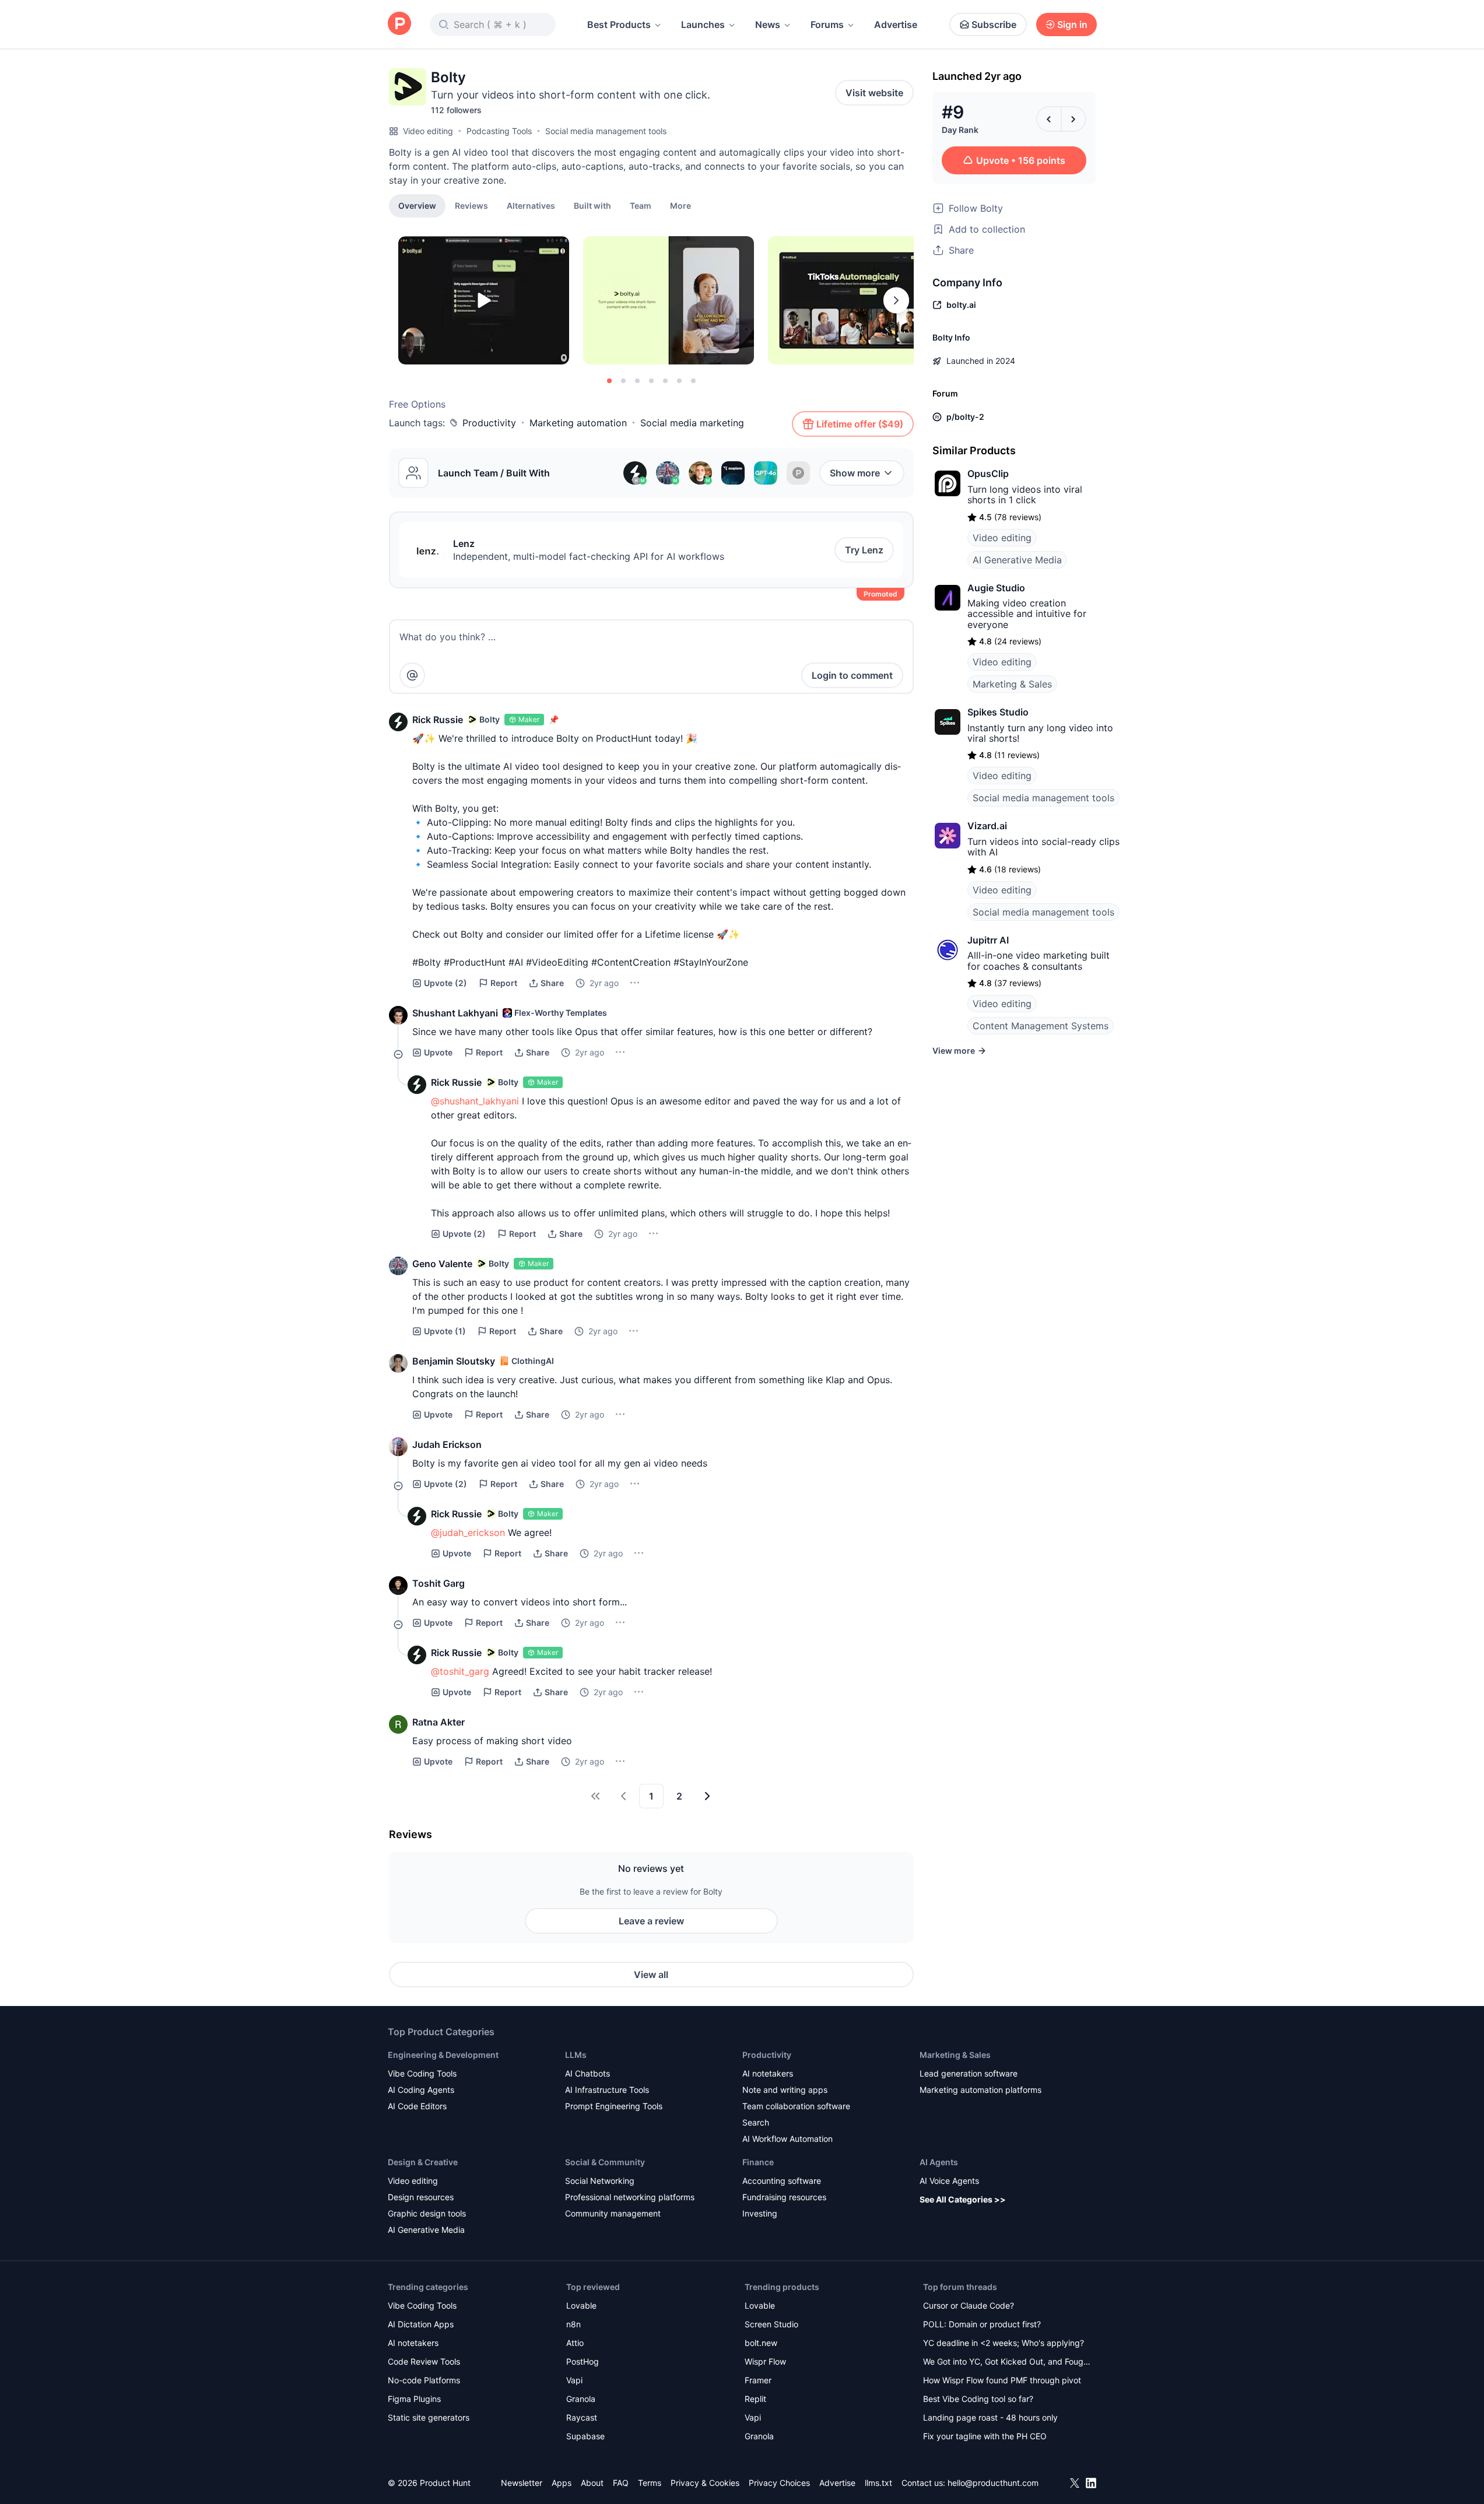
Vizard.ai (987, 826)
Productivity (489, 423)
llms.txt (878, 2483)
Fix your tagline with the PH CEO (985, 2436)
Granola (581, 2399)
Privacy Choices (779, 2483)
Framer (758, 2380)
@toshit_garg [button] (460, 1671)
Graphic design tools (427, 2213)
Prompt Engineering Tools (614, 2106)
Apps (562, 2483)
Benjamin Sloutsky (454, 1361)
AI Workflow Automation (787, 2139)
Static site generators (429, 2417)
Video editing (428, 131)
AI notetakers (768, 2073)
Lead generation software (969, 2073)
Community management (613, 2213)
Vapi (574, 2380)
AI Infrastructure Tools (607, 2090)
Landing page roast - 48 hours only (990, 2417)
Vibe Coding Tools (422, 2073)
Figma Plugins (414, 2399)
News (768, 24)
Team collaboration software (796, 2106)
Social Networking (600, 2181)
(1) (445, 1331)
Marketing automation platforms (980, 2090)
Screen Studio (771, 2324)
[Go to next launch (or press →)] (1073, 119)
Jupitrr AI (988, 940)
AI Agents (939, 2162)
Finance (758, 2162)
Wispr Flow (765, 2361)
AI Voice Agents (949, 2181)
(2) (445, 983)
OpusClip (988, 474)
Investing (760, 2213)
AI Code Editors (417, 2106)
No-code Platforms (424, 2380)
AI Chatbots (587, 2073)
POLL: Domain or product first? (982, 2324)
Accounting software (782, 2181)
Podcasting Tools (499, 131)
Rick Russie (438, 720)
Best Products (619, 24)
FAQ (621, 2483)
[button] (680, 205)
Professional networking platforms (630, 2197)
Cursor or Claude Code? (969, 2305)
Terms (650, 2483)
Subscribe (994, 24)
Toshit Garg (438, 1583)
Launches (703, 24)
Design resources (421, 2197)
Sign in (1072, 24)
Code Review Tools (424, 2361)
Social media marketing (692, 423)
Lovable (581, 2305)
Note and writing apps (785, 2090)
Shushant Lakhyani (455, 1013)
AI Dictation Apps (421, 2324)
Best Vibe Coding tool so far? (978, 2399)
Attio (575, 2343)
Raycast (582, 2417)
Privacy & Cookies (705, 2483)
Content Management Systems (1041, 1026)
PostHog (583, 2361)
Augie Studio (996, 588)
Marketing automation (578, 423)
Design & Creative (423, 2162)
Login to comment (852, 675)
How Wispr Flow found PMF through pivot (1002, 2380)
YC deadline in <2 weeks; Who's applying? (1004, 2343)
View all (651, 1975)
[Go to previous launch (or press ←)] (1049, 119)
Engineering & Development (443, 2055)
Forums (827, 24)
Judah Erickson (447, 1444)
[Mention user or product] (412, 675)
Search (756, 2122)
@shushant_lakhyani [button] (475, 1101)
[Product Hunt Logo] (399, 24)
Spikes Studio (998, 712)
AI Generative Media (1017, 560)
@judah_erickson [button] (468, 1532)
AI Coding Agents (421, 2090)
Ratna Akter (438, 1722)
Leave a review (651, 1921)
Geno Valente (442, 1264)
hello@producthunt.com (993, 2483)
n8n (573, 2324)
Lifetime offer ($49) (860, 424)
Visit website (874, 93)
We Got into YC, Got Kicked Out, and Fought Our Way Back (1007, 2363)
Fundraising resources (784, 2197)
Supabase (585, 2436)
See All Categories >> (963, 2199)
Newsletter (522, 2483)
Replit (755, 2399)
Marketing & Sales (1012, 684)
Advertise (896, 24)
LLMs (576, 2055)
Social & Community (605, 2162)
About (592, 2483)
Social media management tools (606, 131)
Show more (855, 473)
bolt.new (761, 2343)
